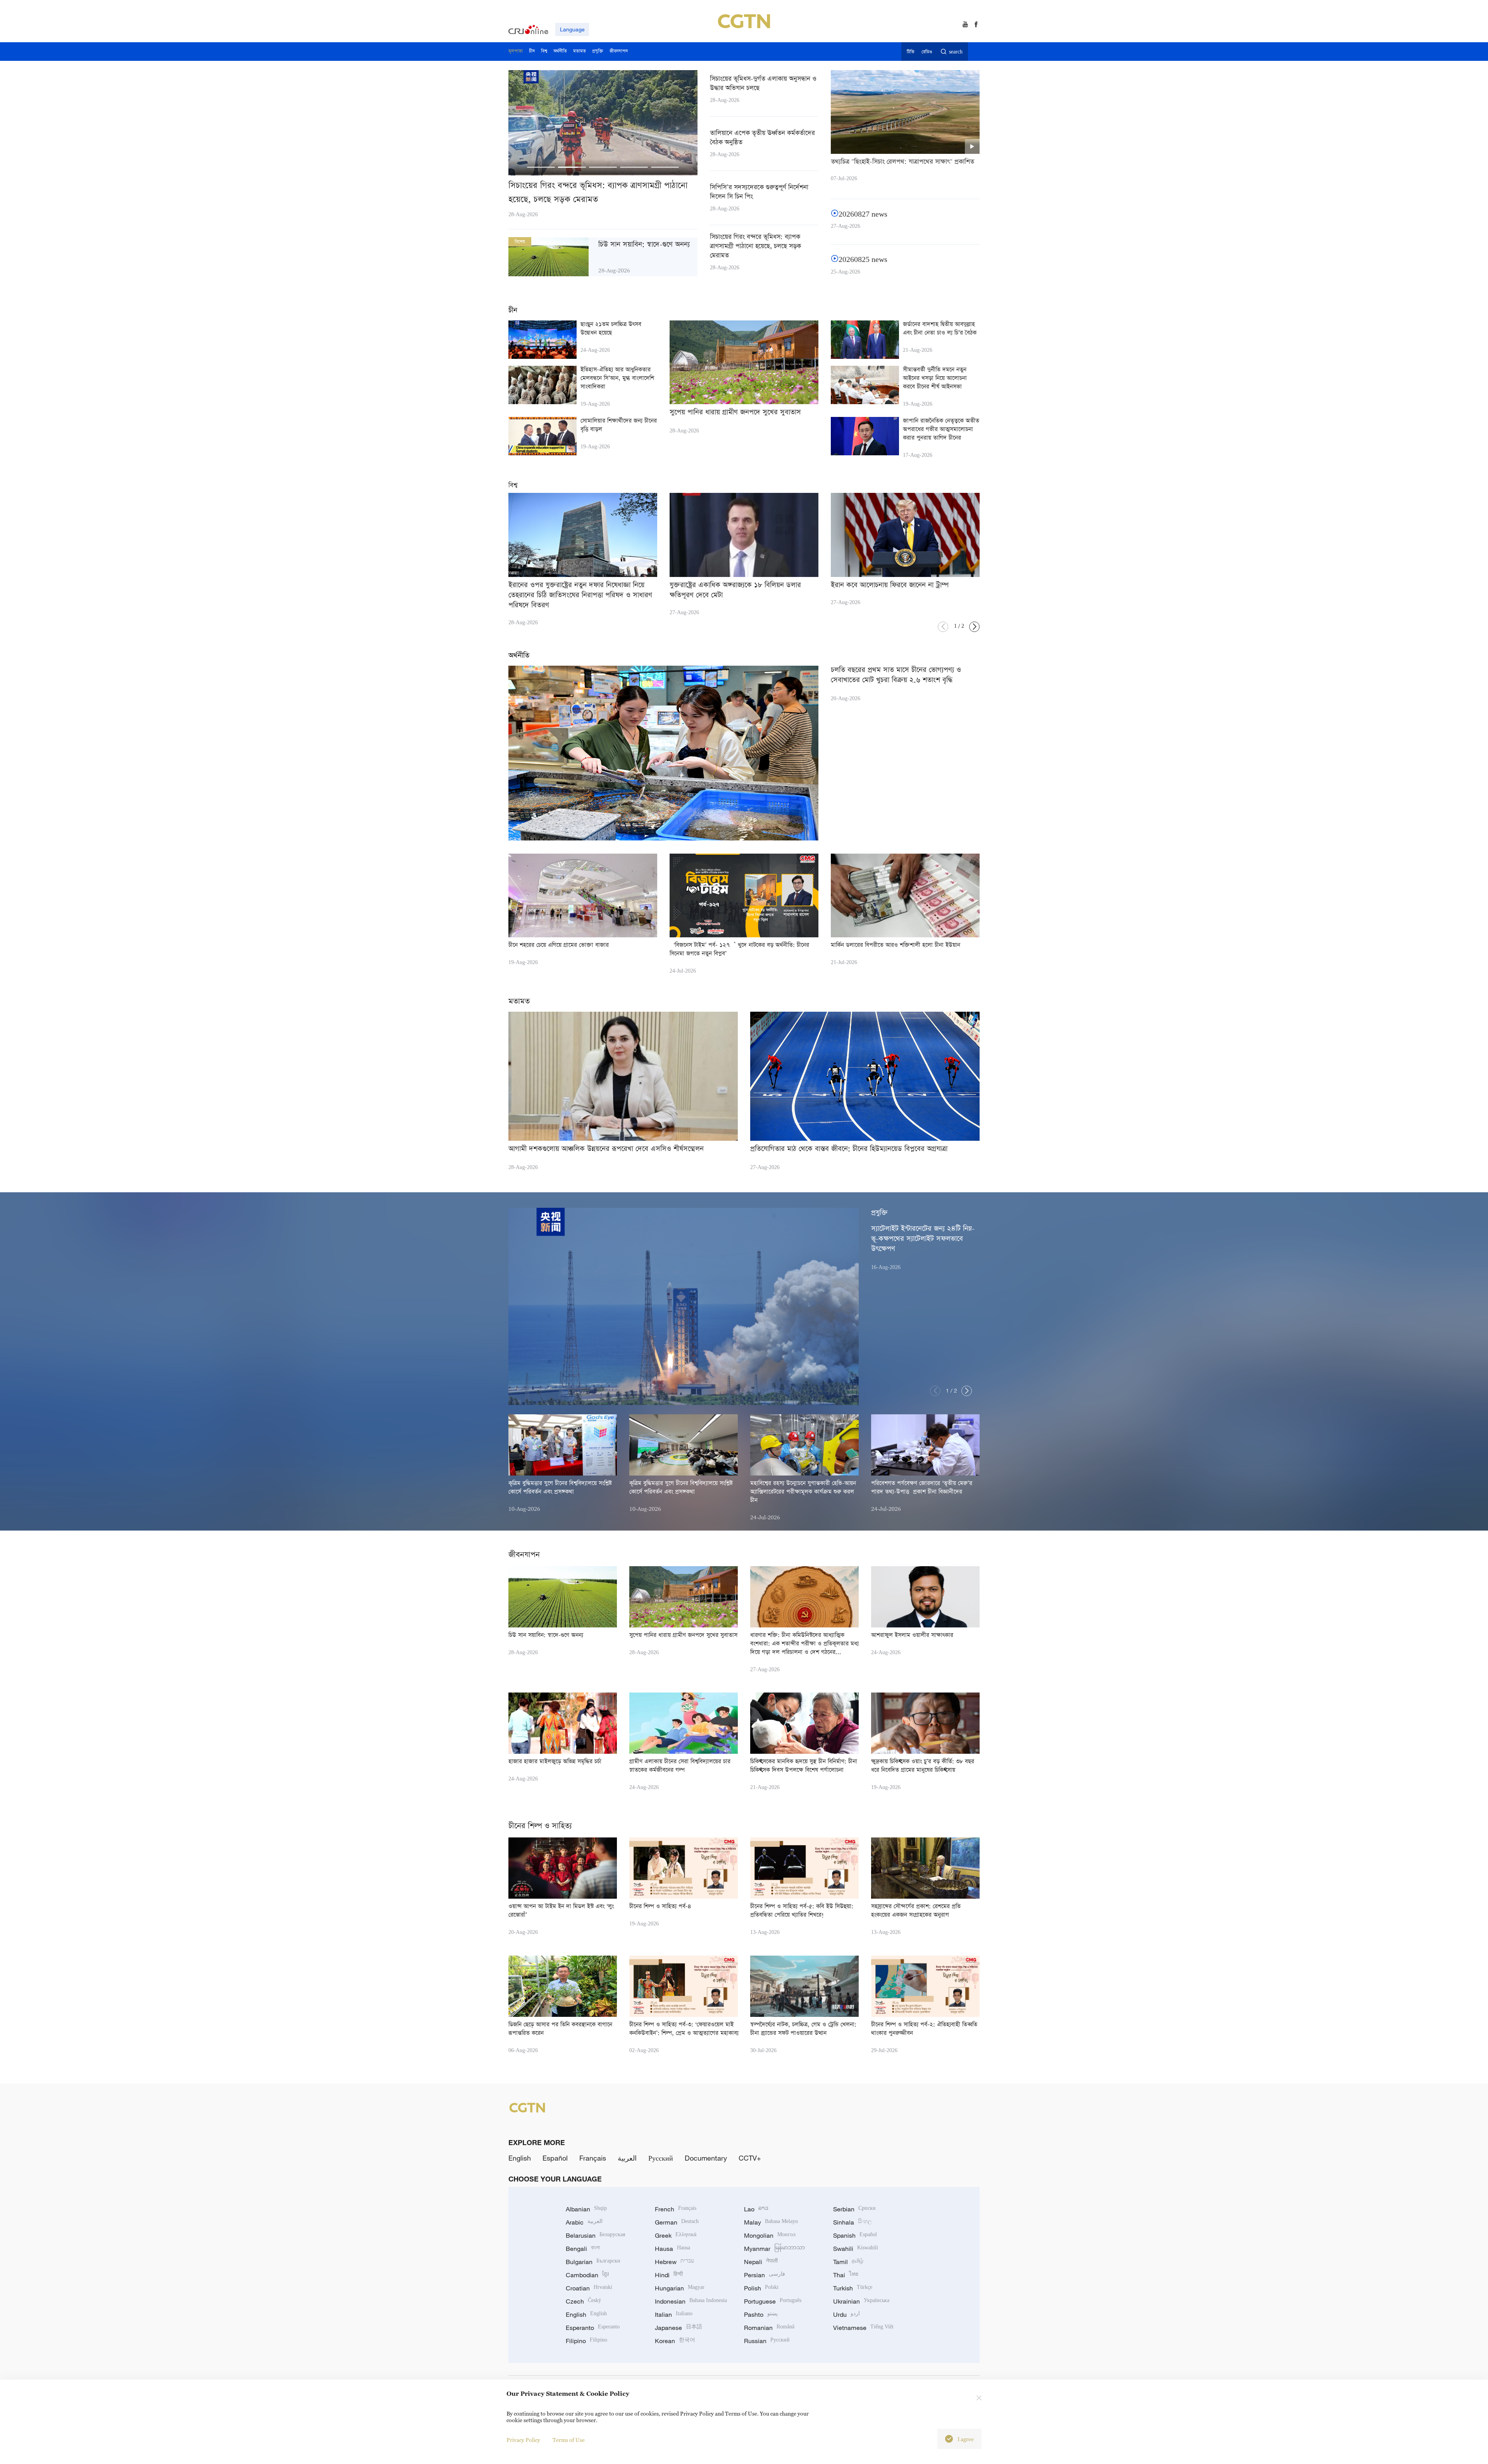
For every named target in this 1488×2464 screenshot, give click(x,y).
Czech (583, 2301)
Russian (767, 2341)
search (956, 52)
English (520, 2158)
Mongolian (770, 2235)
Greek (676, 2235)
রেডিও (927, 52)
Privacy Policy (523, 2440)
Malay (771, 2222)
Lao (756, 2209)
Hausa (673, 2249)
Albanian (586, 2209)
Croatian (589, 2288)
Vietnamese (863, 2328)
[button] (541, 167)
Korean (675, 2341)
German (677, 2222)
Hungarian (680, 2288)
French (676, 2209)
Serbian (854, 2209)
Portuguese (773, 2301)
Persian (765, 2275)
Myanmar (774, 2249)
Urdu (846, 2314)
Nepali (761, 2262)
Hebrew (674, 2262)
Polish (761, 2288)
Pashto (761, 2314)
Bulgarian (593, 2262)
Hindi (669, 2275)
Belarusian (595, 2235)
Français (593, 2158)
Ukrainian (861, 2301)
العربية (627, 2158)
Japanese (679, 2328)
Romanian (769, 2328)
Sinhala (852, 2222)
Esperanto (593, 2328)
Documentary (706, 2158)
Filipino (586, 2341)
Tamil (848, 2262)
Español (555, 2158)
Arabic (584, 2222)
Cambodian (587, 2275)
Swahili (856, 2249)
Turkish (853, 2288)
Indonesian (691, 2301)
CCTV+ (750, 2158)
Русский (661, 2158)
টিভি (910, 52)
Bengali (583, 2249)
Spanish (855, 2235)
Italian (674, 2314)
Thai (846, 2275)
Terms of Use (569, 2440)
